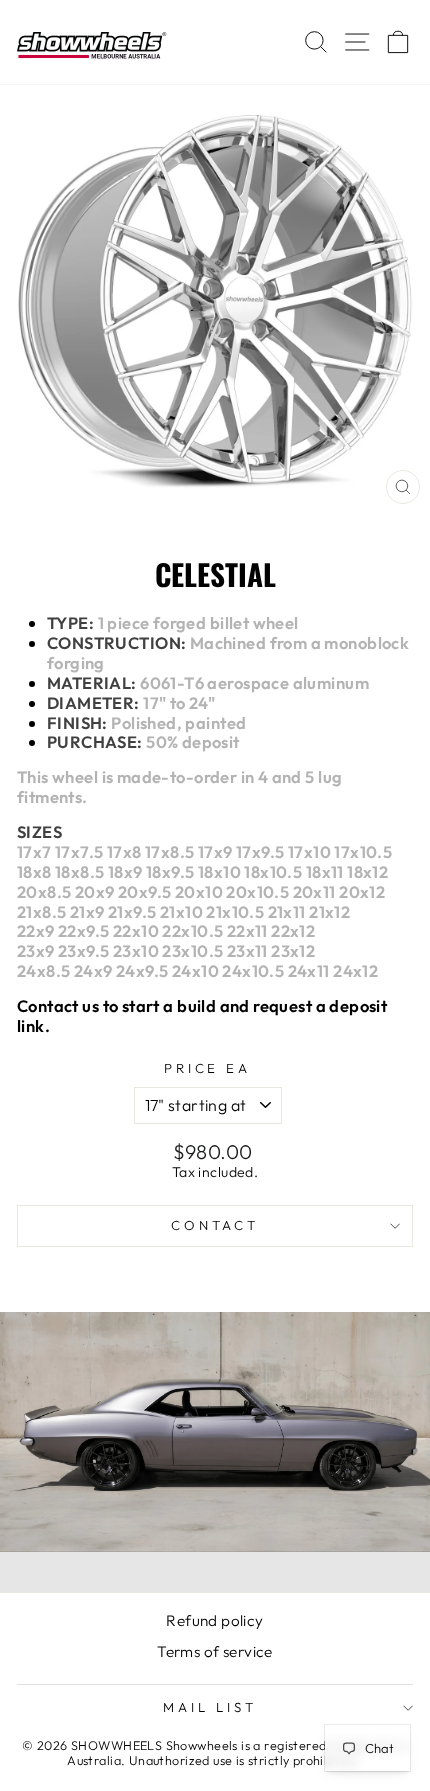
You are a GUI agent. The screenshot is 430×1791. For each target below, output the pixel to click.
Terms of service (215, 1651)
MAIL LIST (210, 1707)
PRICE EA (208, 1068)
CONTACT (215, 1225)
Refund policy (214, 1620)
